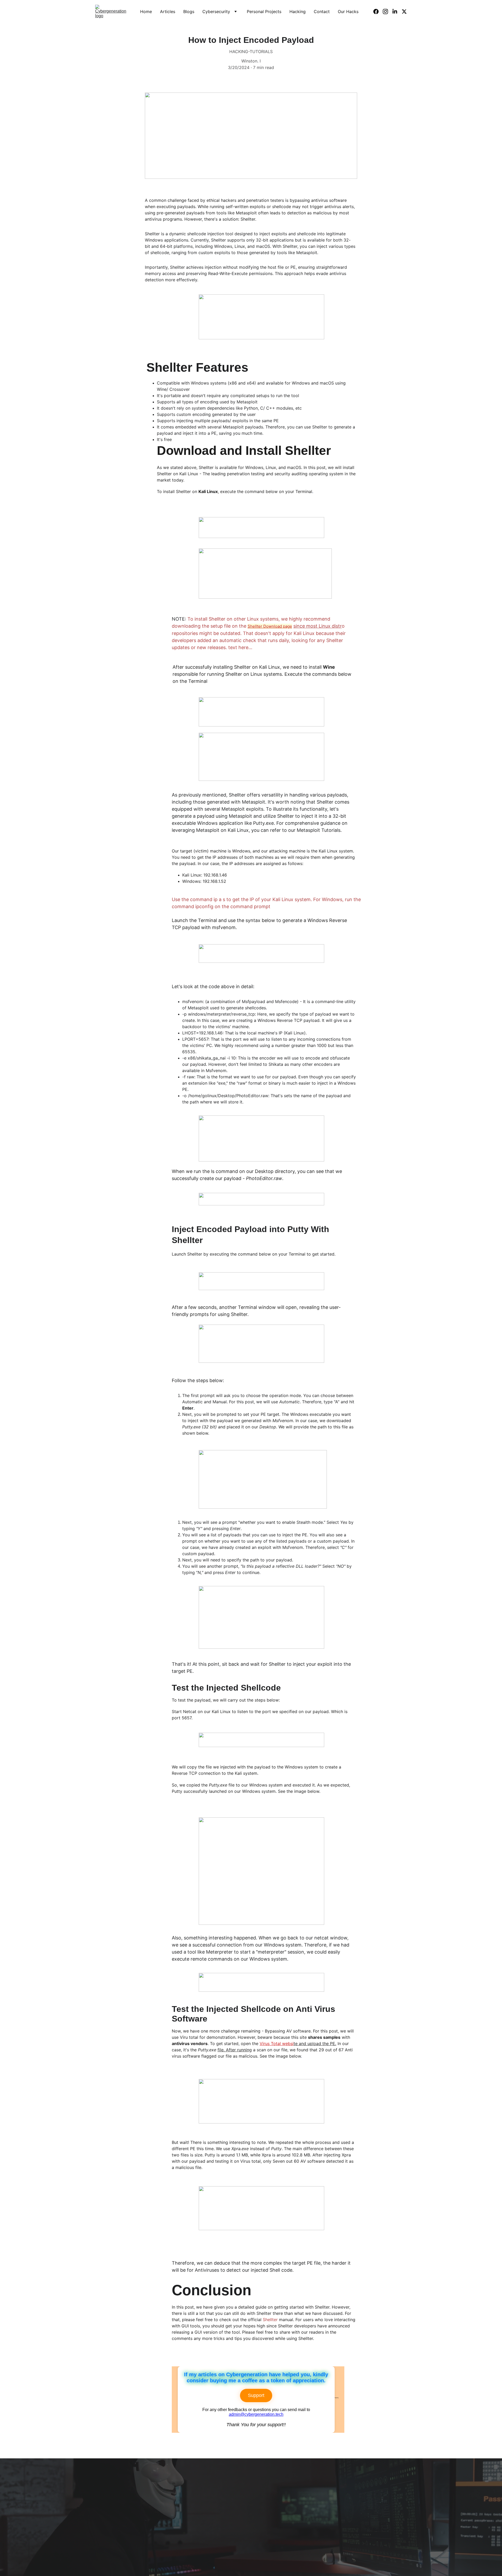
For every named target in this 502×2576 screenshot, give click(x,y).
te (296, 2043)
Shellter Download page (270, 626)
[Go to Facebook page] (378, 12)
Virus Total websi (277, 2043)
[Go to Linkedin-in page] (397, 12)
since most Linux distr (318, 626)
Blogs (189, 12)
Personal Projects (264, 12)
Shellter (270, 2320)
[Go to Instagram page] (387, 12)
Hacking (298, 12)
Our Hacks (348, 12)
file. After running (235, 2050)
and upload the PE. (317, 2043)
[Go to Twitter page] (404, 12)
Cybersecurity (216, 12)
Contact (322, 12)
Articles (168, 12)
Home (146, 12)
